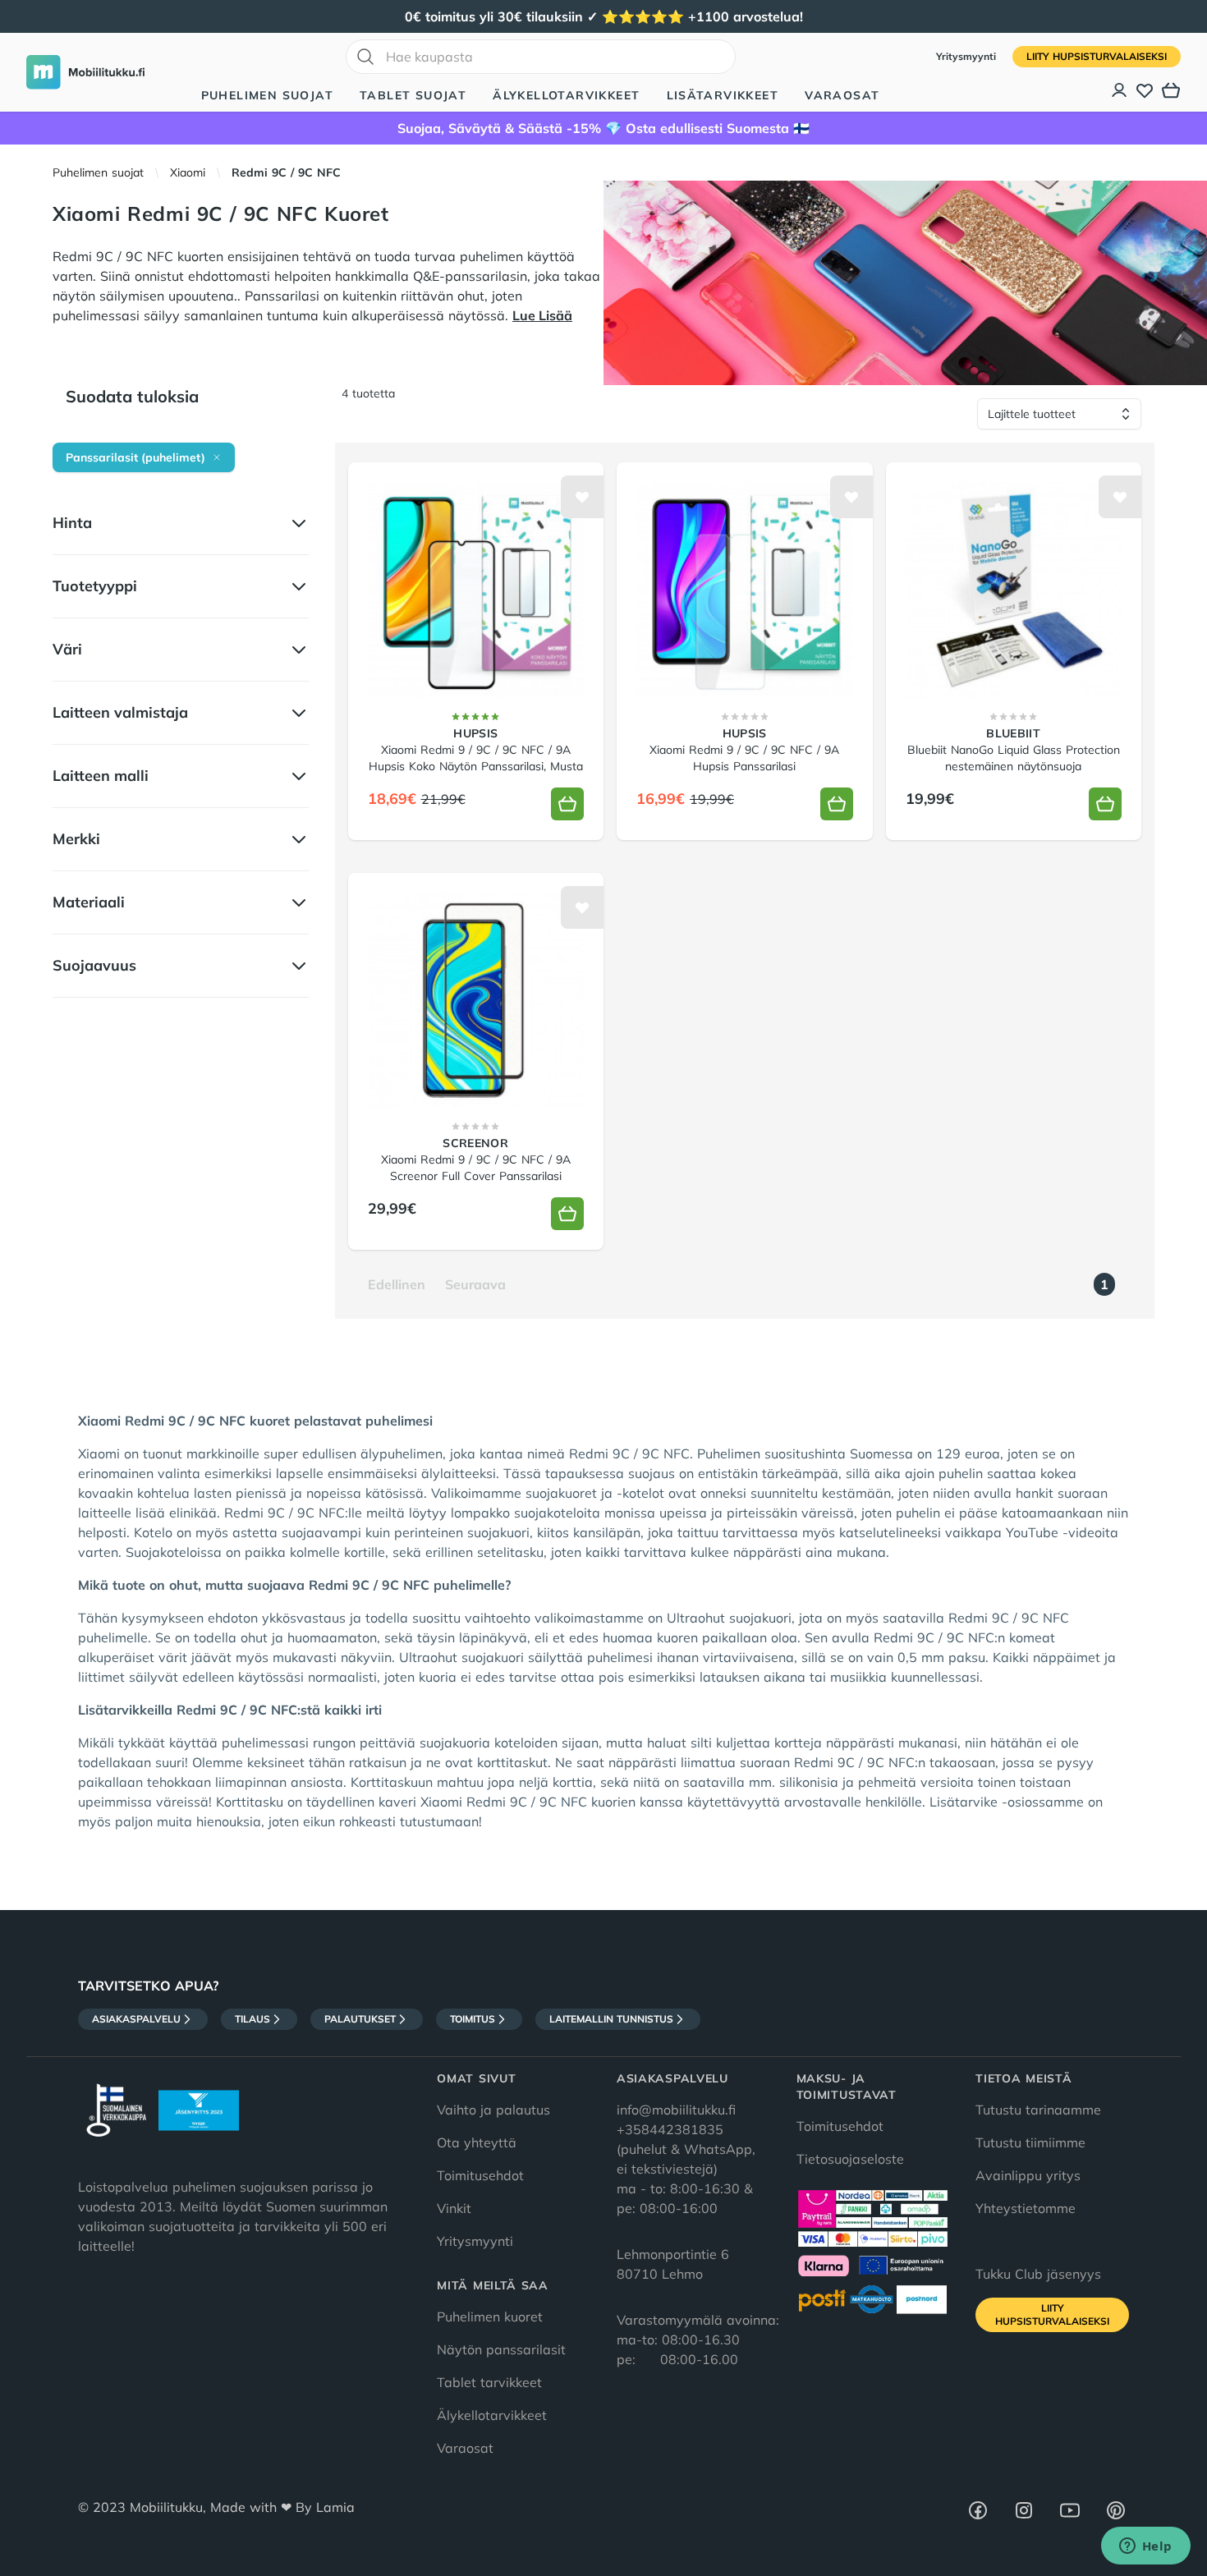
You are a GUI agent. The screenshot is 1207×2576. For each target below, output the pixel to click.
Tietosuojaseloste (850, 2159)
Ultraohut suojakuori (729, 1618)
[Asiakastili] (1120, 90)
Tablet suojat (413, 95)
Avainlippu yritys (1028, 2175)
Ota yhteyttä (477, 2142)
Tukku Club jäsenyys (1038, 2274)
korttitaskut (512, 1762)
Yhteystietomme (1026, 2208)
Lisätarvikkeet (723, 95)
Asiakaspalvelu (136, 2019)
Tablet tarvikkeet (489, 2382)
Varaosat (842, 95)
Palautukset (360, 2019)
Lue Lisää (542, 315)
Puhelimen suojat (267, 95)
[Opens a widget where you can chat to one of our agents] (1145, 2547)
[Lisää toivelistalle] (582, 497)
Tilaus (252, 2019)
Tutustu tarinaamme (1038, 2110)
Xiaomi (188, 172)
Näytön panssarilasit (501, 2349)
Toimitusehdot (480, 2175)
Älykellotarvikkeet (566, 95)
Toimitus (473, 2019)
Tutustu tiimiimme (1030, 2142)
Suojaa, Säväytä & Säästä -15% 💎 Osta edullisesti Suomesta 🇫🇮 (603, 128)
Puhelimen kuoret (490, 2317)
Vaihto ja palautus (493, 2110)
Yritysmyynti (968, 56)
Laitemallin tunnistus (611, 2019)
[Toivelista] (1145, 90)
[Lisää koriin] (567, 804)
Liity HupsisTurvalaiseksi (1097, 56)
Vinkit (454, 2208)
